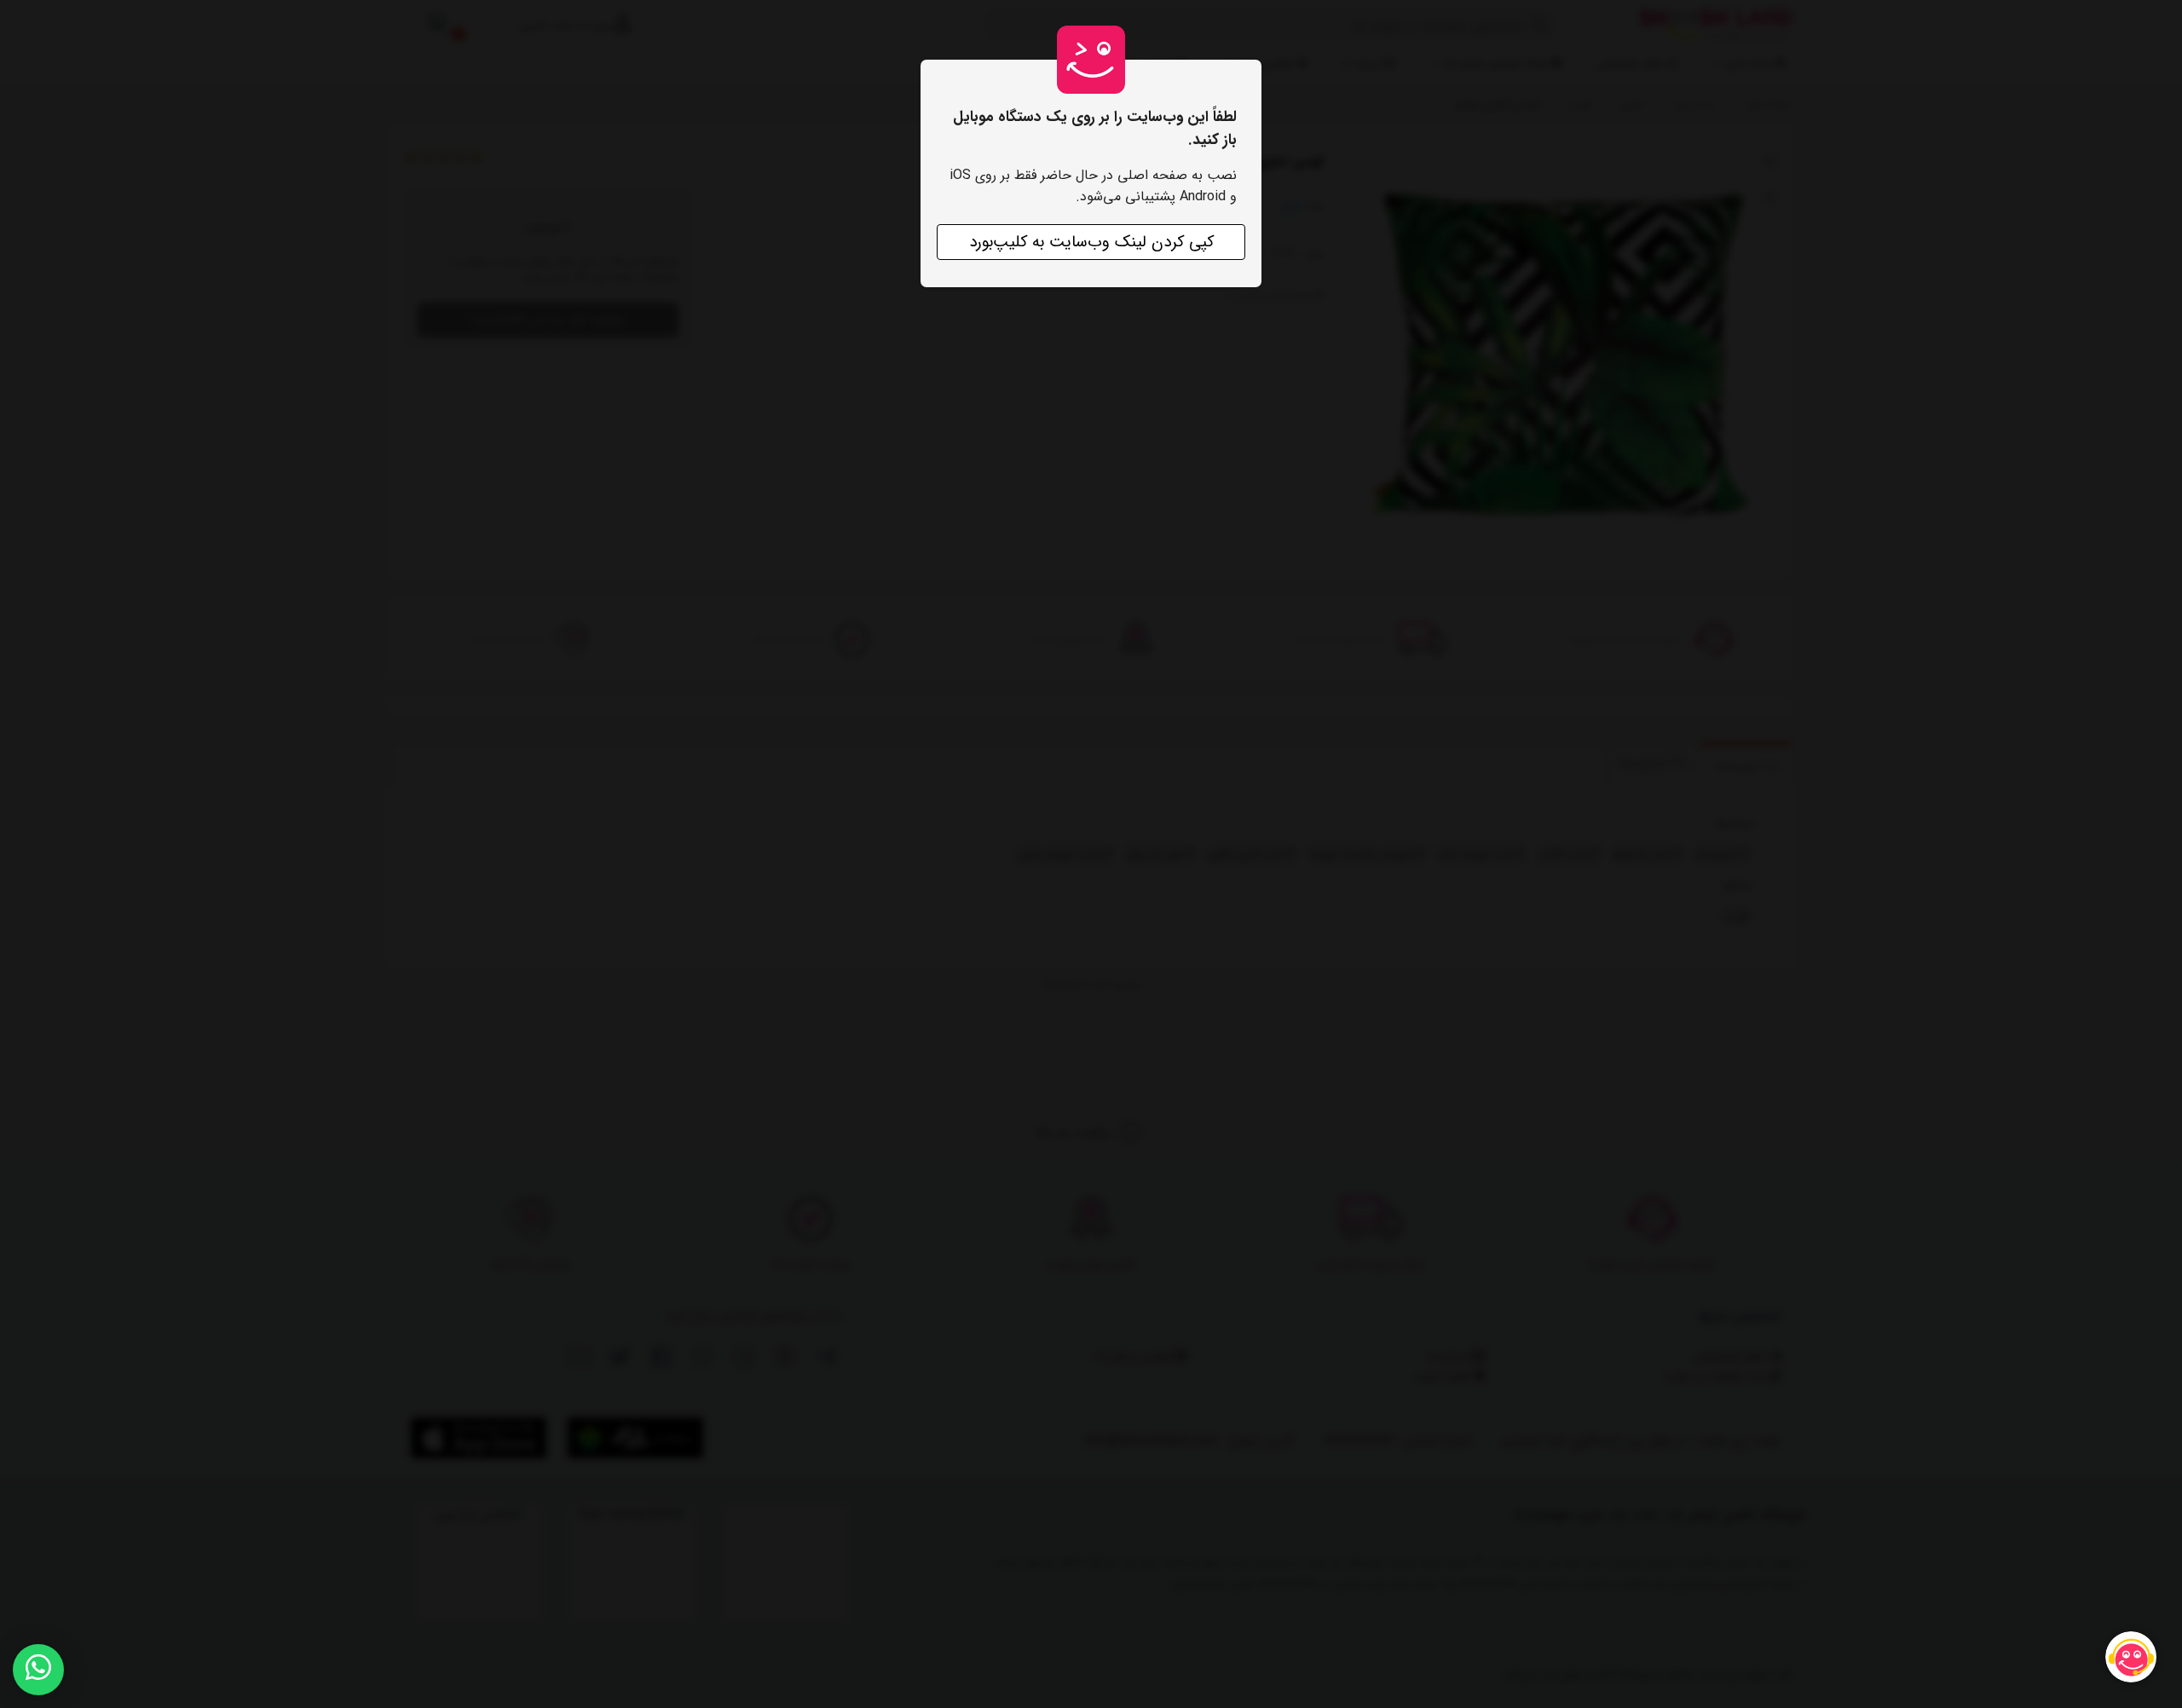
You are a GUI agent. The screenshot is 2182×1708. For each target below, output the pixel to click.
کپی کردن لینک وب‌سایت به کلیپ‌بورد (1091, 242)
